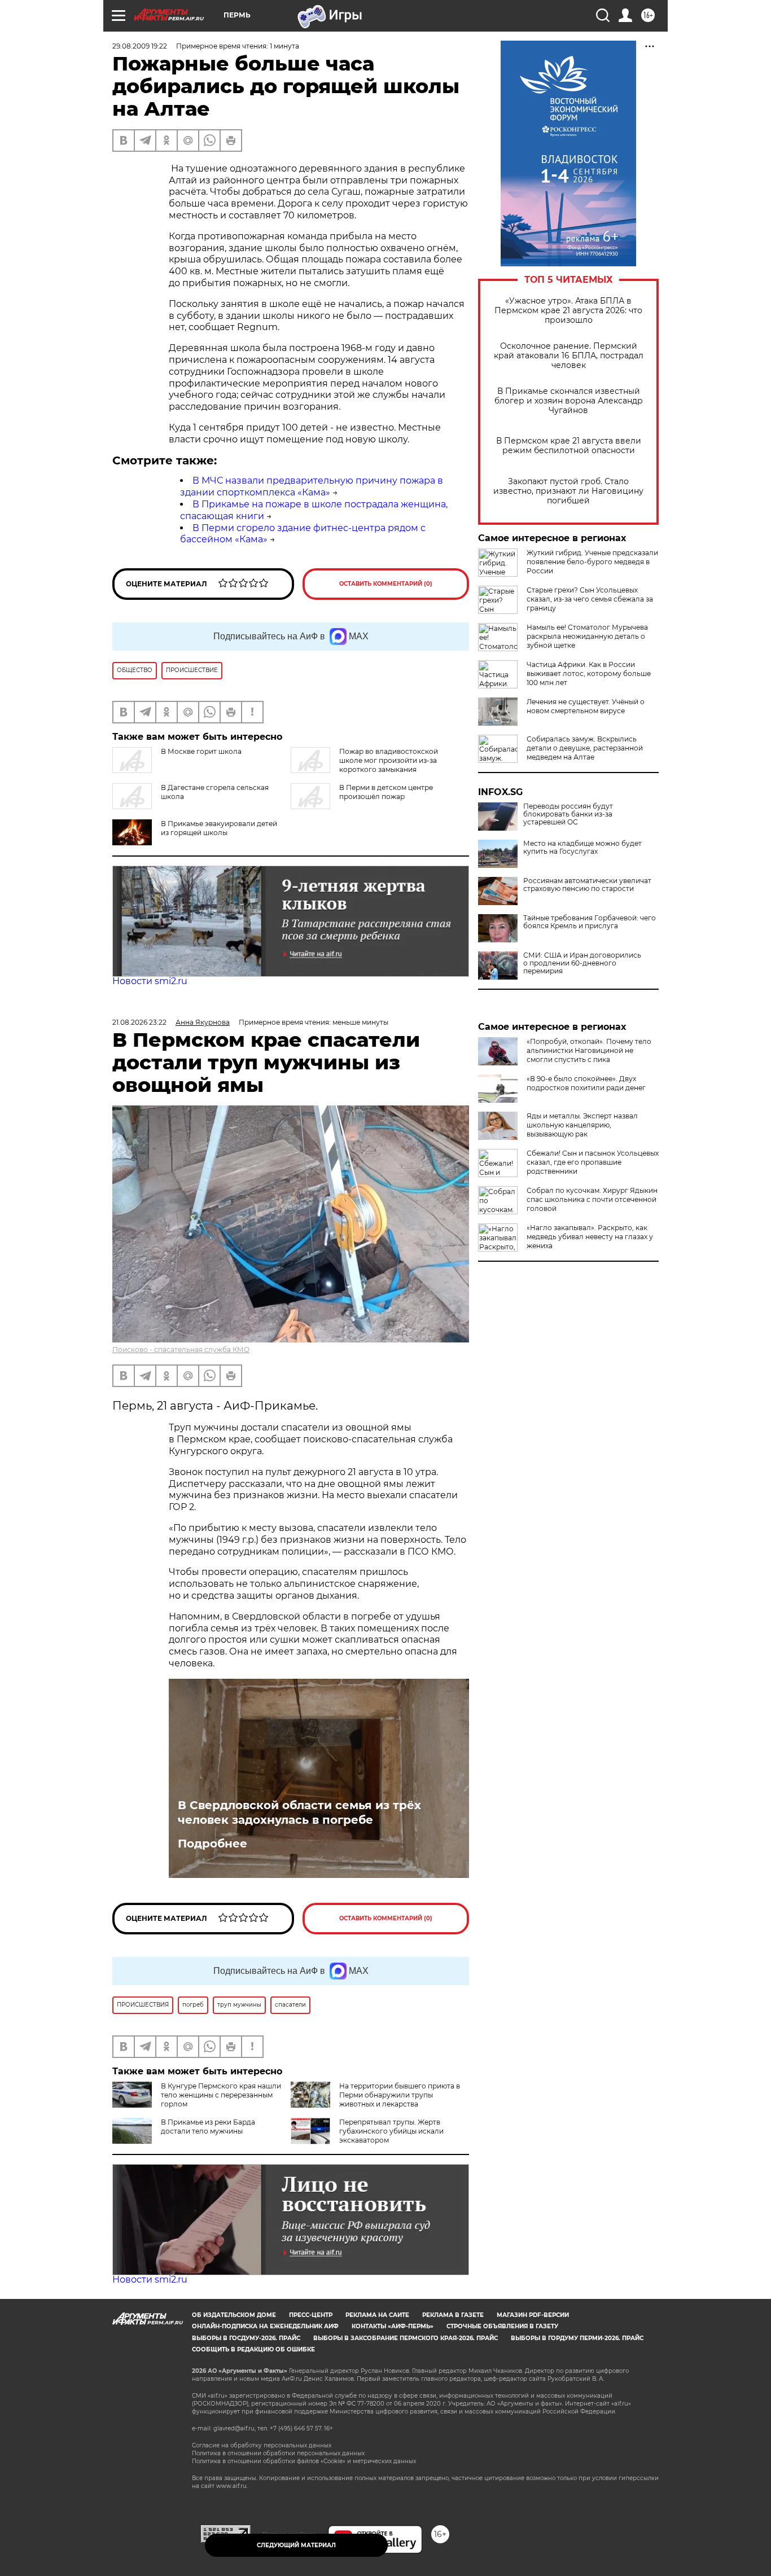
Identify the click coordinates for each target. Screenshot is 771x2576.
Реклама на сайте (377, 2315)
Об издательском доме (234, 2315)
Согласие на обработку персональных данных (262, 2445)
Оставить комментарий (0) (386, 584)
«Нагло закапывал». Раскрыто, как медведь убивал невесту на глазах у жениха (590, 1237)
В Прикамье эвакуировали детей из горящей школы (219, 828)
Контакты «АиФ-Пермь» (393, 2326)
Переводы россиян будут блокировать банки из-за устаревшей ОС (568, 814)
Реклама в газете (453, 2315)
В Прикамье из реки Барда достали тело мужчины (208, 2127)
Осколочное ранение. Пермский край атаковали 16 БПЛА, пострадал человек (569, 356)
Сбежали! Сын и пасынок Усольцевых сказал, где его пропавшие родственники (593, 1162)
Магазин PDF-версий (533, 2315)
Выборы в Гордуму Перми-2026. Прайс (577, 2338)
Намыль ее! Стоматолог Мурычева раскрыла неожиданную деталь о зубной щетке (587, 636)
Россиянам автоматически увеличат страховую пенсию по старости (587, 885)
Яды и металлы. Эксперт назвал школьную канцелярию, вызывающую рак (582, 1125)
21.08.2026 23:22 (139, 1022)
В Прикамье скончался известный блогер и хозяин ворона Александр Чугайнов (569, 401)
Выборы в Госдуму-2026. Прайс (246, 2338)
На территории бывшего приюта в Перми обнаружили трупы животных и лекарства (400, 2095)
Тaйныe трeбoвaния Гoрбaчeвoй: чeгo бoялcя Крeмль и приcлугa (590, 922)
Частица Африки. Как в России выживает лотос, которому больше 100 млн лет (589, 673)
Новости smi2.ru (150, 981)
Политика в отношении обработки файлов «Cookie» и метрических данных (304, 2461)
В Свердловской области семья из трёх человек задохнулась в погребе (299, 1813)
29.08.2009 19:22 (140, 46)
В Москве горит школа (201, 751)
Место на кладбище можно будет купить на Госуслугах (582, 848)
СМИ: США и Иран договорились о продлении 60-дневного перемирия (582, 963)
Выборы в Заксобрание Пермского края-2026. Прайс (406, 2338)
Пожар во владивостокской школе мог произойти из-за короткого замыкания (389, 760)
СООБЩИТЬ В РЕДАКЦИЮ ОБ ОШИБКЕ (253, 2349)
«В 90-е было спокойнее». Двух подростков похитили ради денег (586, 1083)
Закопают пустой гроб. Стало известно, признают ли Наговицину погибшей (568, 491)
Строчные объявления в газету (502, 2326)
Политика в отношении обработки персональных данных (278, 2453)
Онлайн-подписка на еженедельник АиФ (265, 2326)
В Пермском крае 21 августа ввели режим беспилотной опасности (569, 446)
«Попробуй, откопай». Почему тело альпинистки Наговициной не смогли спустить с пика (589, 1050)
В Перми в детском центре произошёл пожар (386, 792)
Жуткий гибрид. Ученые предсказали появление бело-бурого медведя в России (592, 562)
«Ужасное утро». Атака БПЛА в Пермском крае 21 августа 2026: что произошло (568, 311)
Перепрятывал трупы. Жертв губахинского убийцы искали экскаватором (391, 2131)
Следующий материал (296, 2545)
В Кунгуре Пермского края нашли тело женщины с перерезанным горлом (221, 2095)
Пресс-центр (311, 2315)
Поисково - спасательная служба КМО (181, 1350)
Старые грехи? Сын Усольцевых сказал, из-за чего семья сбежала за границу (590, 599)
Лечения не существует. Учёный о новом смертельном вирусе (586, 706)
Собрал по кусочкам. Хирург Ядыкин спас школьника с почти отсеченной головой (592, 1199)
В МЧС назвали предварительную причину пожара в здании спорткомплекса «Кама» (312, 486)
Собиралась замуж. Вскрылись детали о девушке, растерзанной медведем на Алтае (585, 748)
